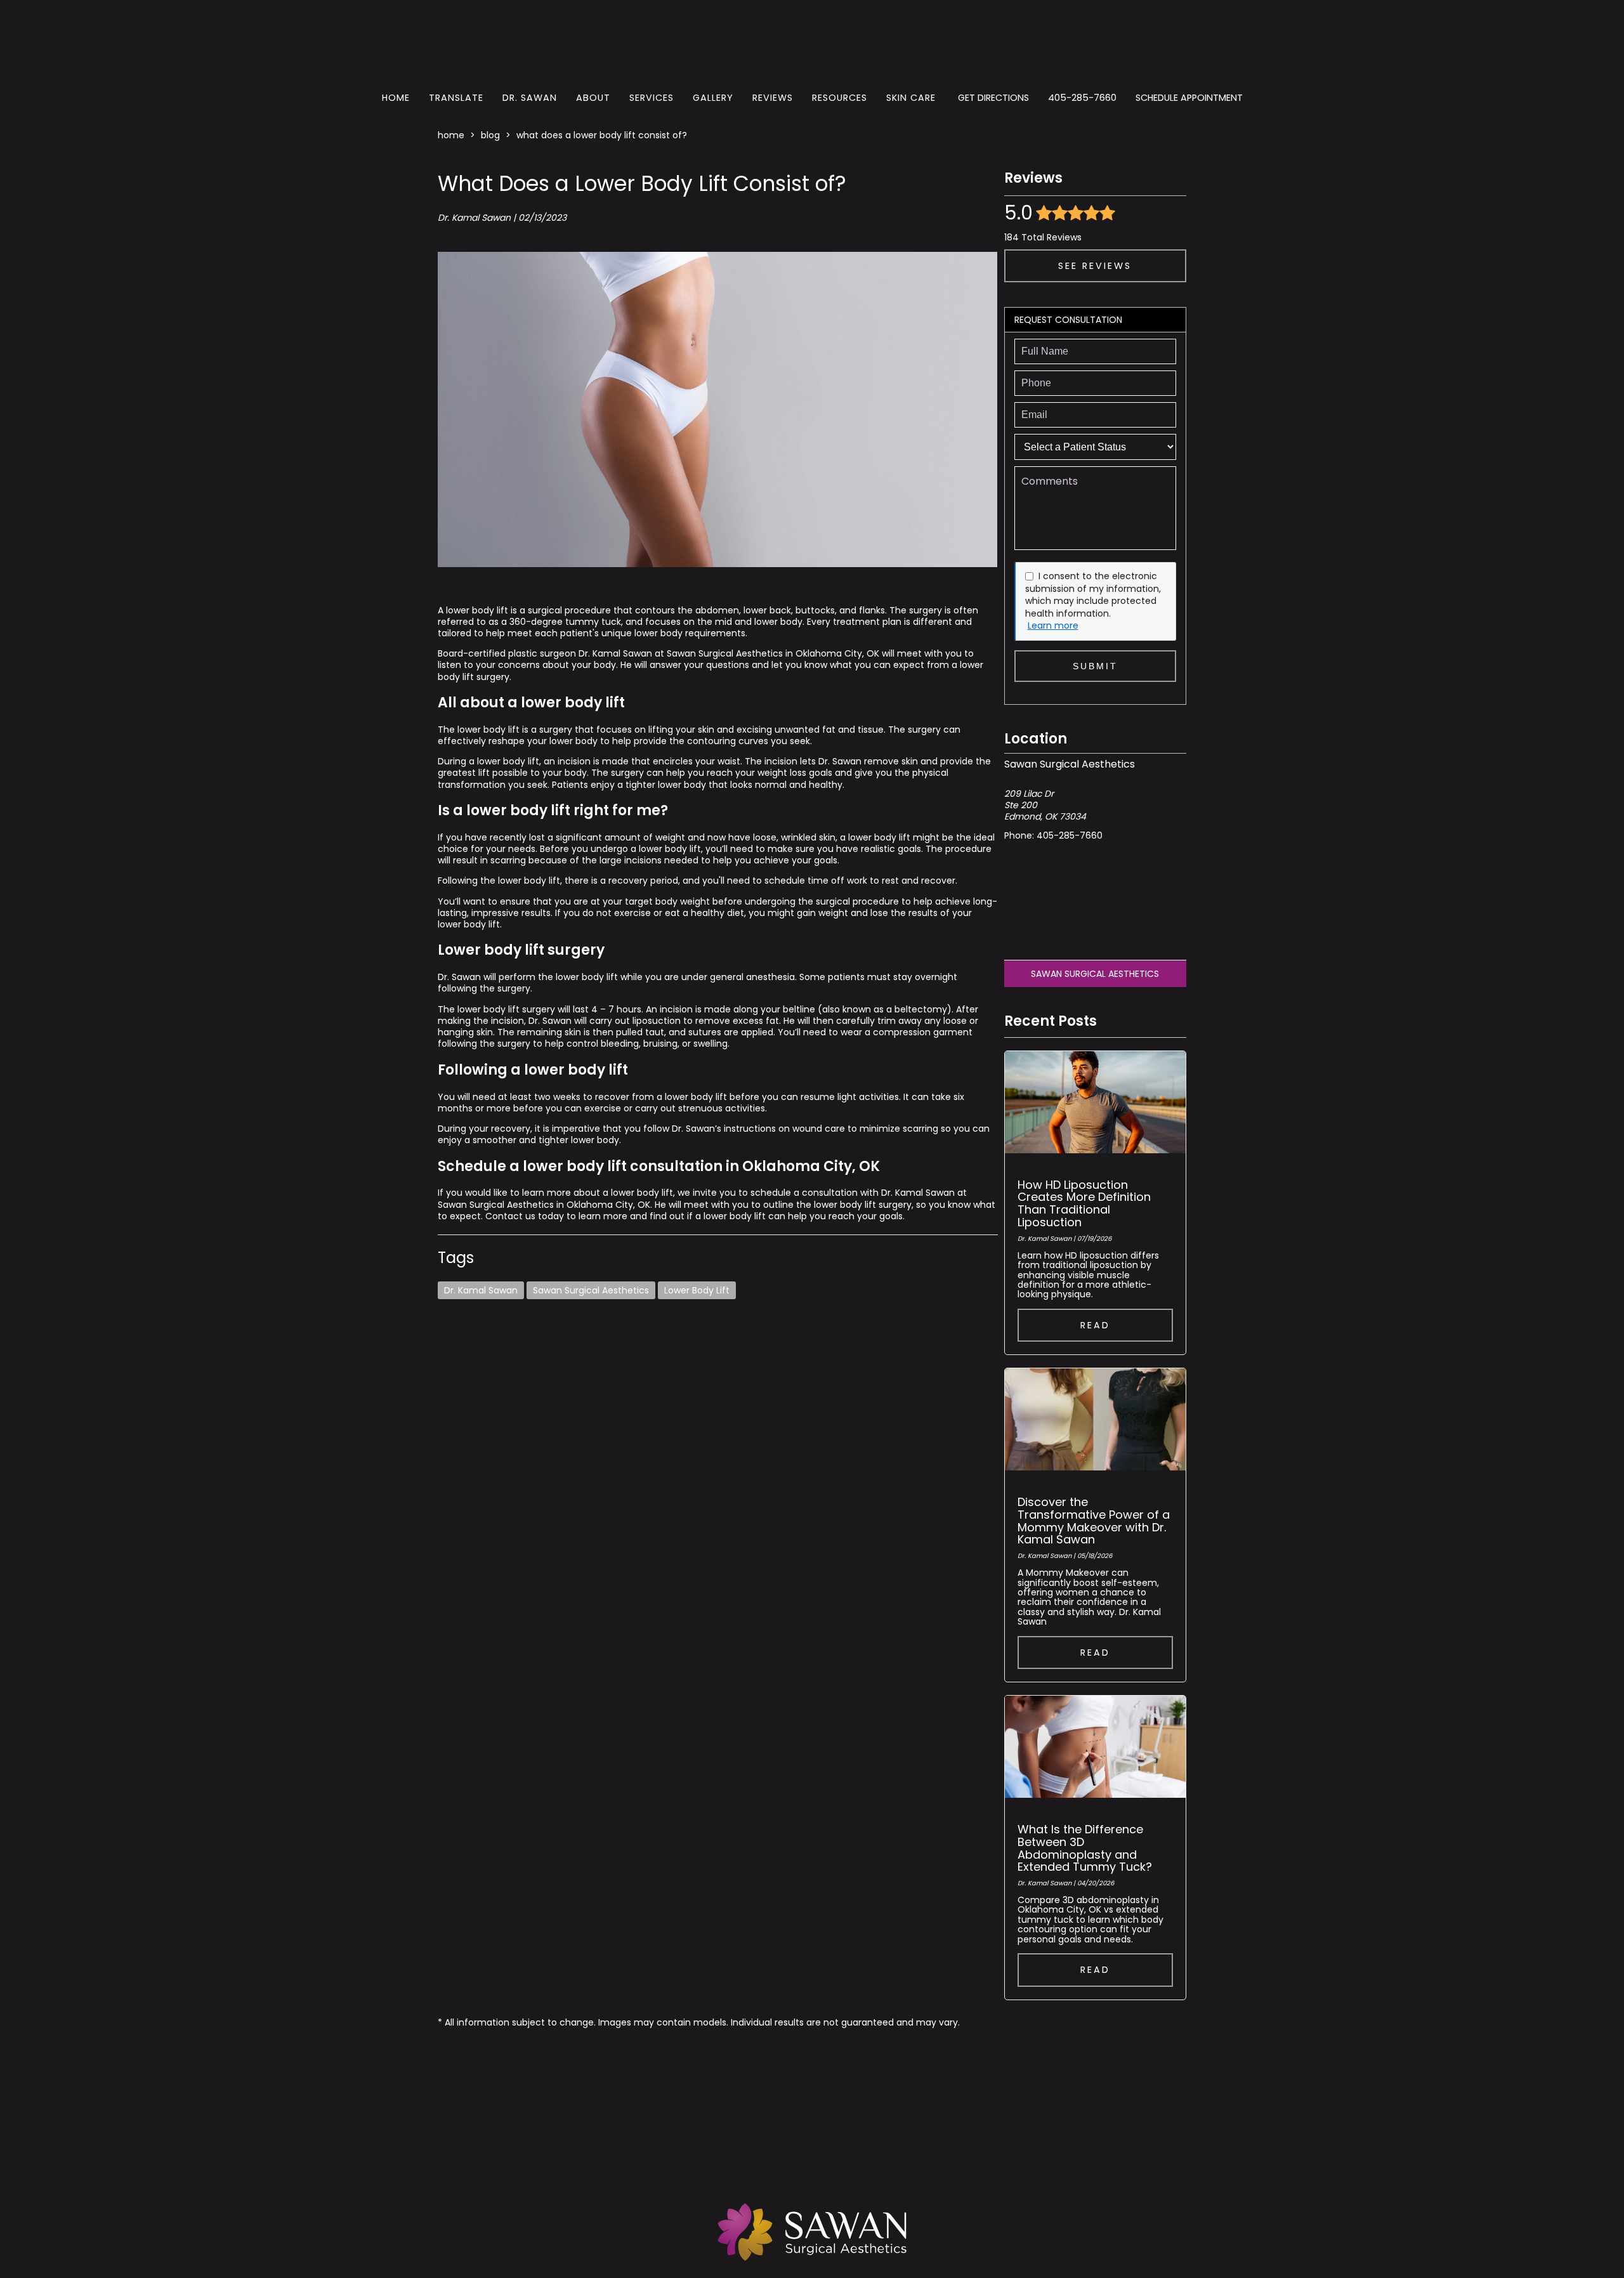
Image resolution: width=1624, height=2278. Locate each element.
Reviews (773, 98)
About (593, 98)
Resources (840, 98)
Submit (1095, 666)
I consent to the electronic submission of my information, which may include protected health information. (1093, 595)
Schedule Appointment (1189, 98)
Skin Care (911, 98)
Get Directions (993, 98)
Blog (490, 135)
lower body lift (487, 730)
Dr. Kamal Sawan (481, 1290)
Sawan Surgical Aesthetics (591, 1290)
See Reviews (1095, 266)
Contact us (509, 1216)
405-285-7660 (1082, 98)
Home (396, 98)
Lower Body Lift (697, 1290)
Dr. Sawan (530, 98)
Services (652, 98)
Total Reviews (1043, 237)
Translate (456, 98)
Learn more (1053, 626)
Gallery (713, 98)
